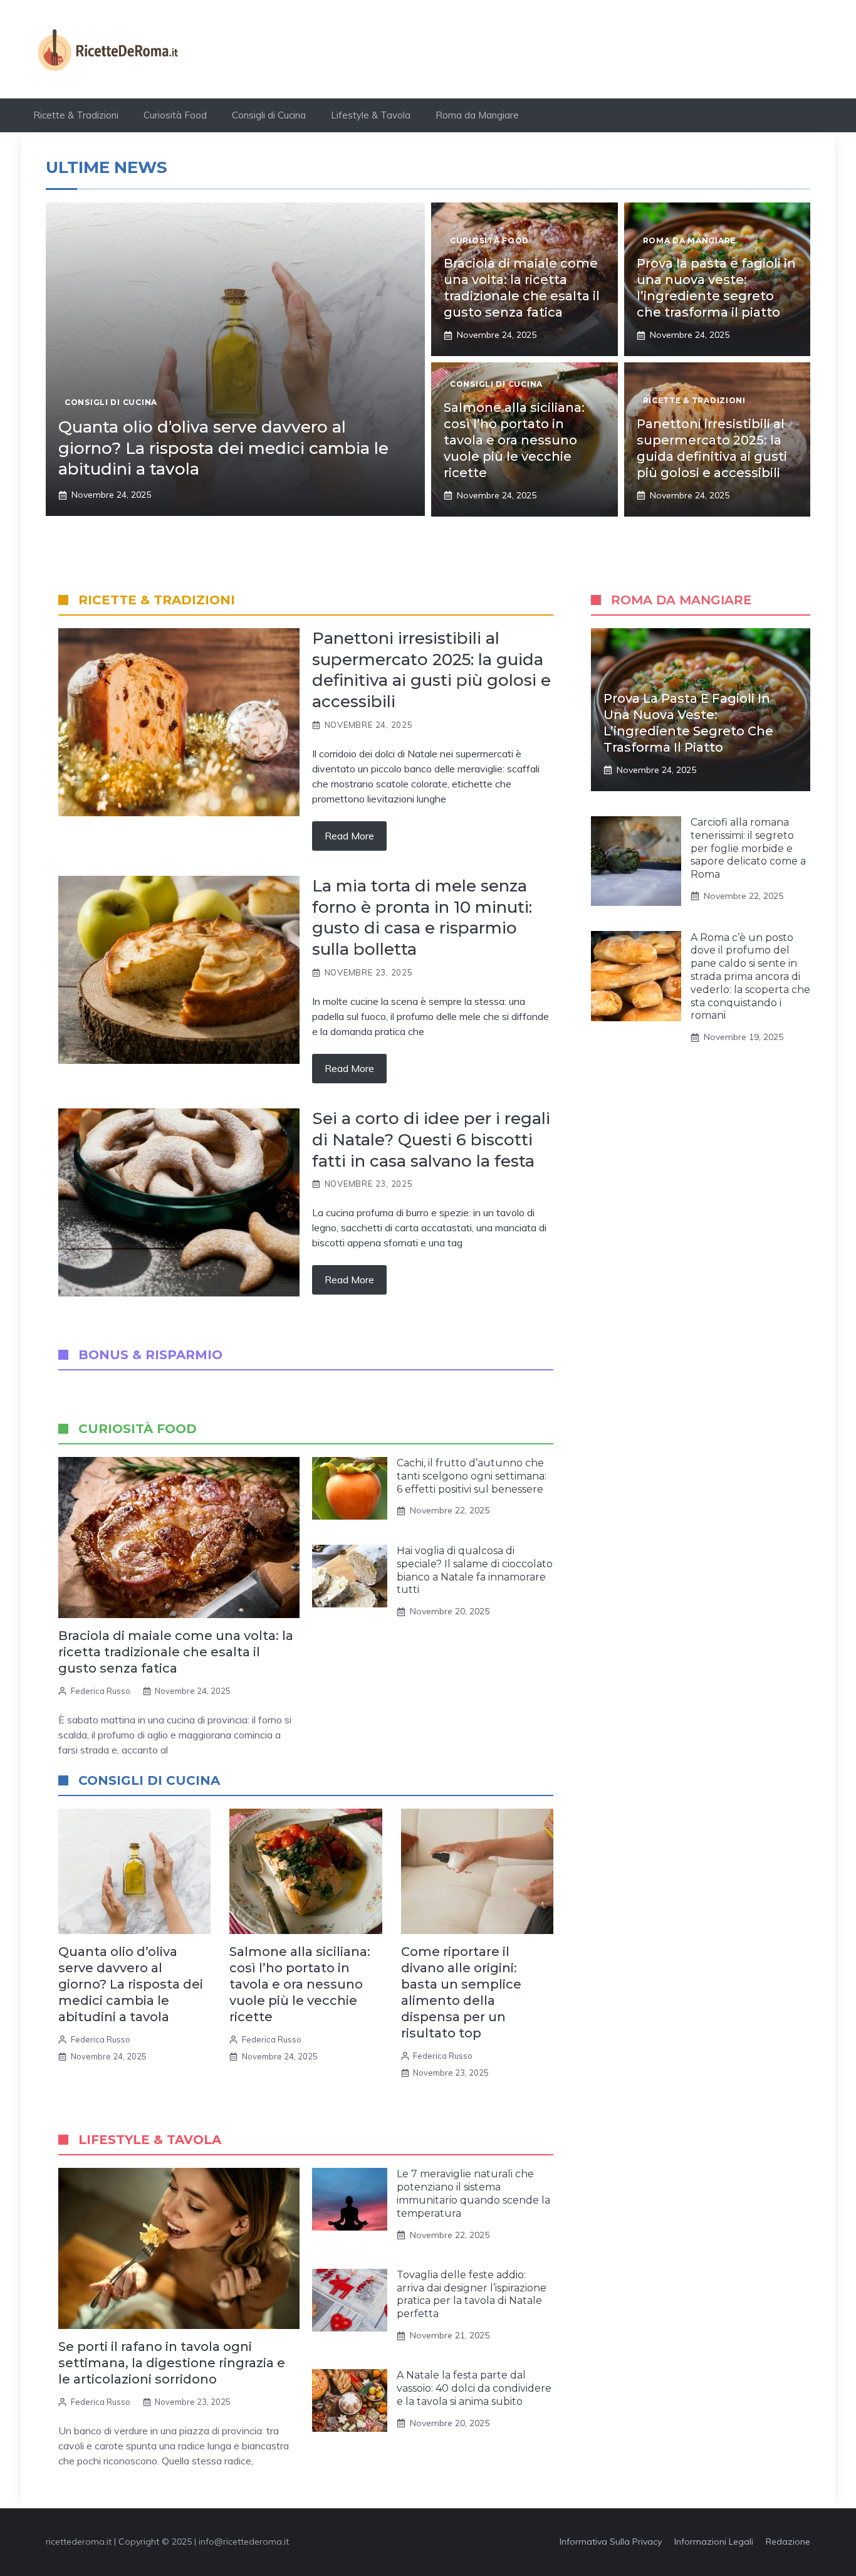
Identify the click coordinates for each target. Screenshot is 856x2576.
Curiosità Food (175, 115)
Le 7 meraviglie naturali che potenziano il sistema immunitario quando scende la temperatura (473, 2193)
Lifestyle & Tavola (371, 115)
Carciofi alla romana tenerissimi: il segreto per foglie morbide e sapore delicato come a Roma (748, 848)
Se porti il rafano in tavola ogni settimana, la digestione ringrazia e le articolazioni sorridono (172, 2363)
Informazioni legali (714, 2542)
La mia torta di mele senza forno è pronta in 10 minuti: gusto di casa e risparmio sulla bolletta (422, 917)
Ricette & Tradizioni (76, 115)
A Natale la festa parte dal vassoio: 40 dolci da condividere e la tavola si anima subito (474, 2388)
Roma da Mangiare (477, 115)
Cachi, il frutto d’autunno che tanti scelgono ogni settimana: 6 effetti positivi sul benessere (472, 1476)
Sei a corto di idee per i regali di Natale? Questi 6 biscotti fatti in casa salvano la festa (431, 1140)
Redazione (788, 2542)
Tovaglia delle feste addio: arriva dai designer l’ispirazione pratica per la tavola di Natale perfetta (472, 2294)
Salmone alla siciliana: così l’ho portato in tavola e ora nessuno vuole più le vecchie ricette (514, 440)
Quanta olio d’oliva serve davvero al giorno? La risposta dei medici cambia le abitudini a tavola (223, 448)
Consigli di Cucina (269, 115)
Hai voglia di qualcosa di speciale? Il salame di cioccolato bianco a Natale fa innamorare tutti (475, 1570)
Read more (349, 836)
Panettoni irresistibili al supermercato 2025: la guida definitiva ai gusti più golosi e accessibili (431, 670)
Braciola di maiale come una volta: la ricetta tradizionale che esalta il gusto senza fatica (176, 1652)
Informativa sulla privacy (611, 2542)
